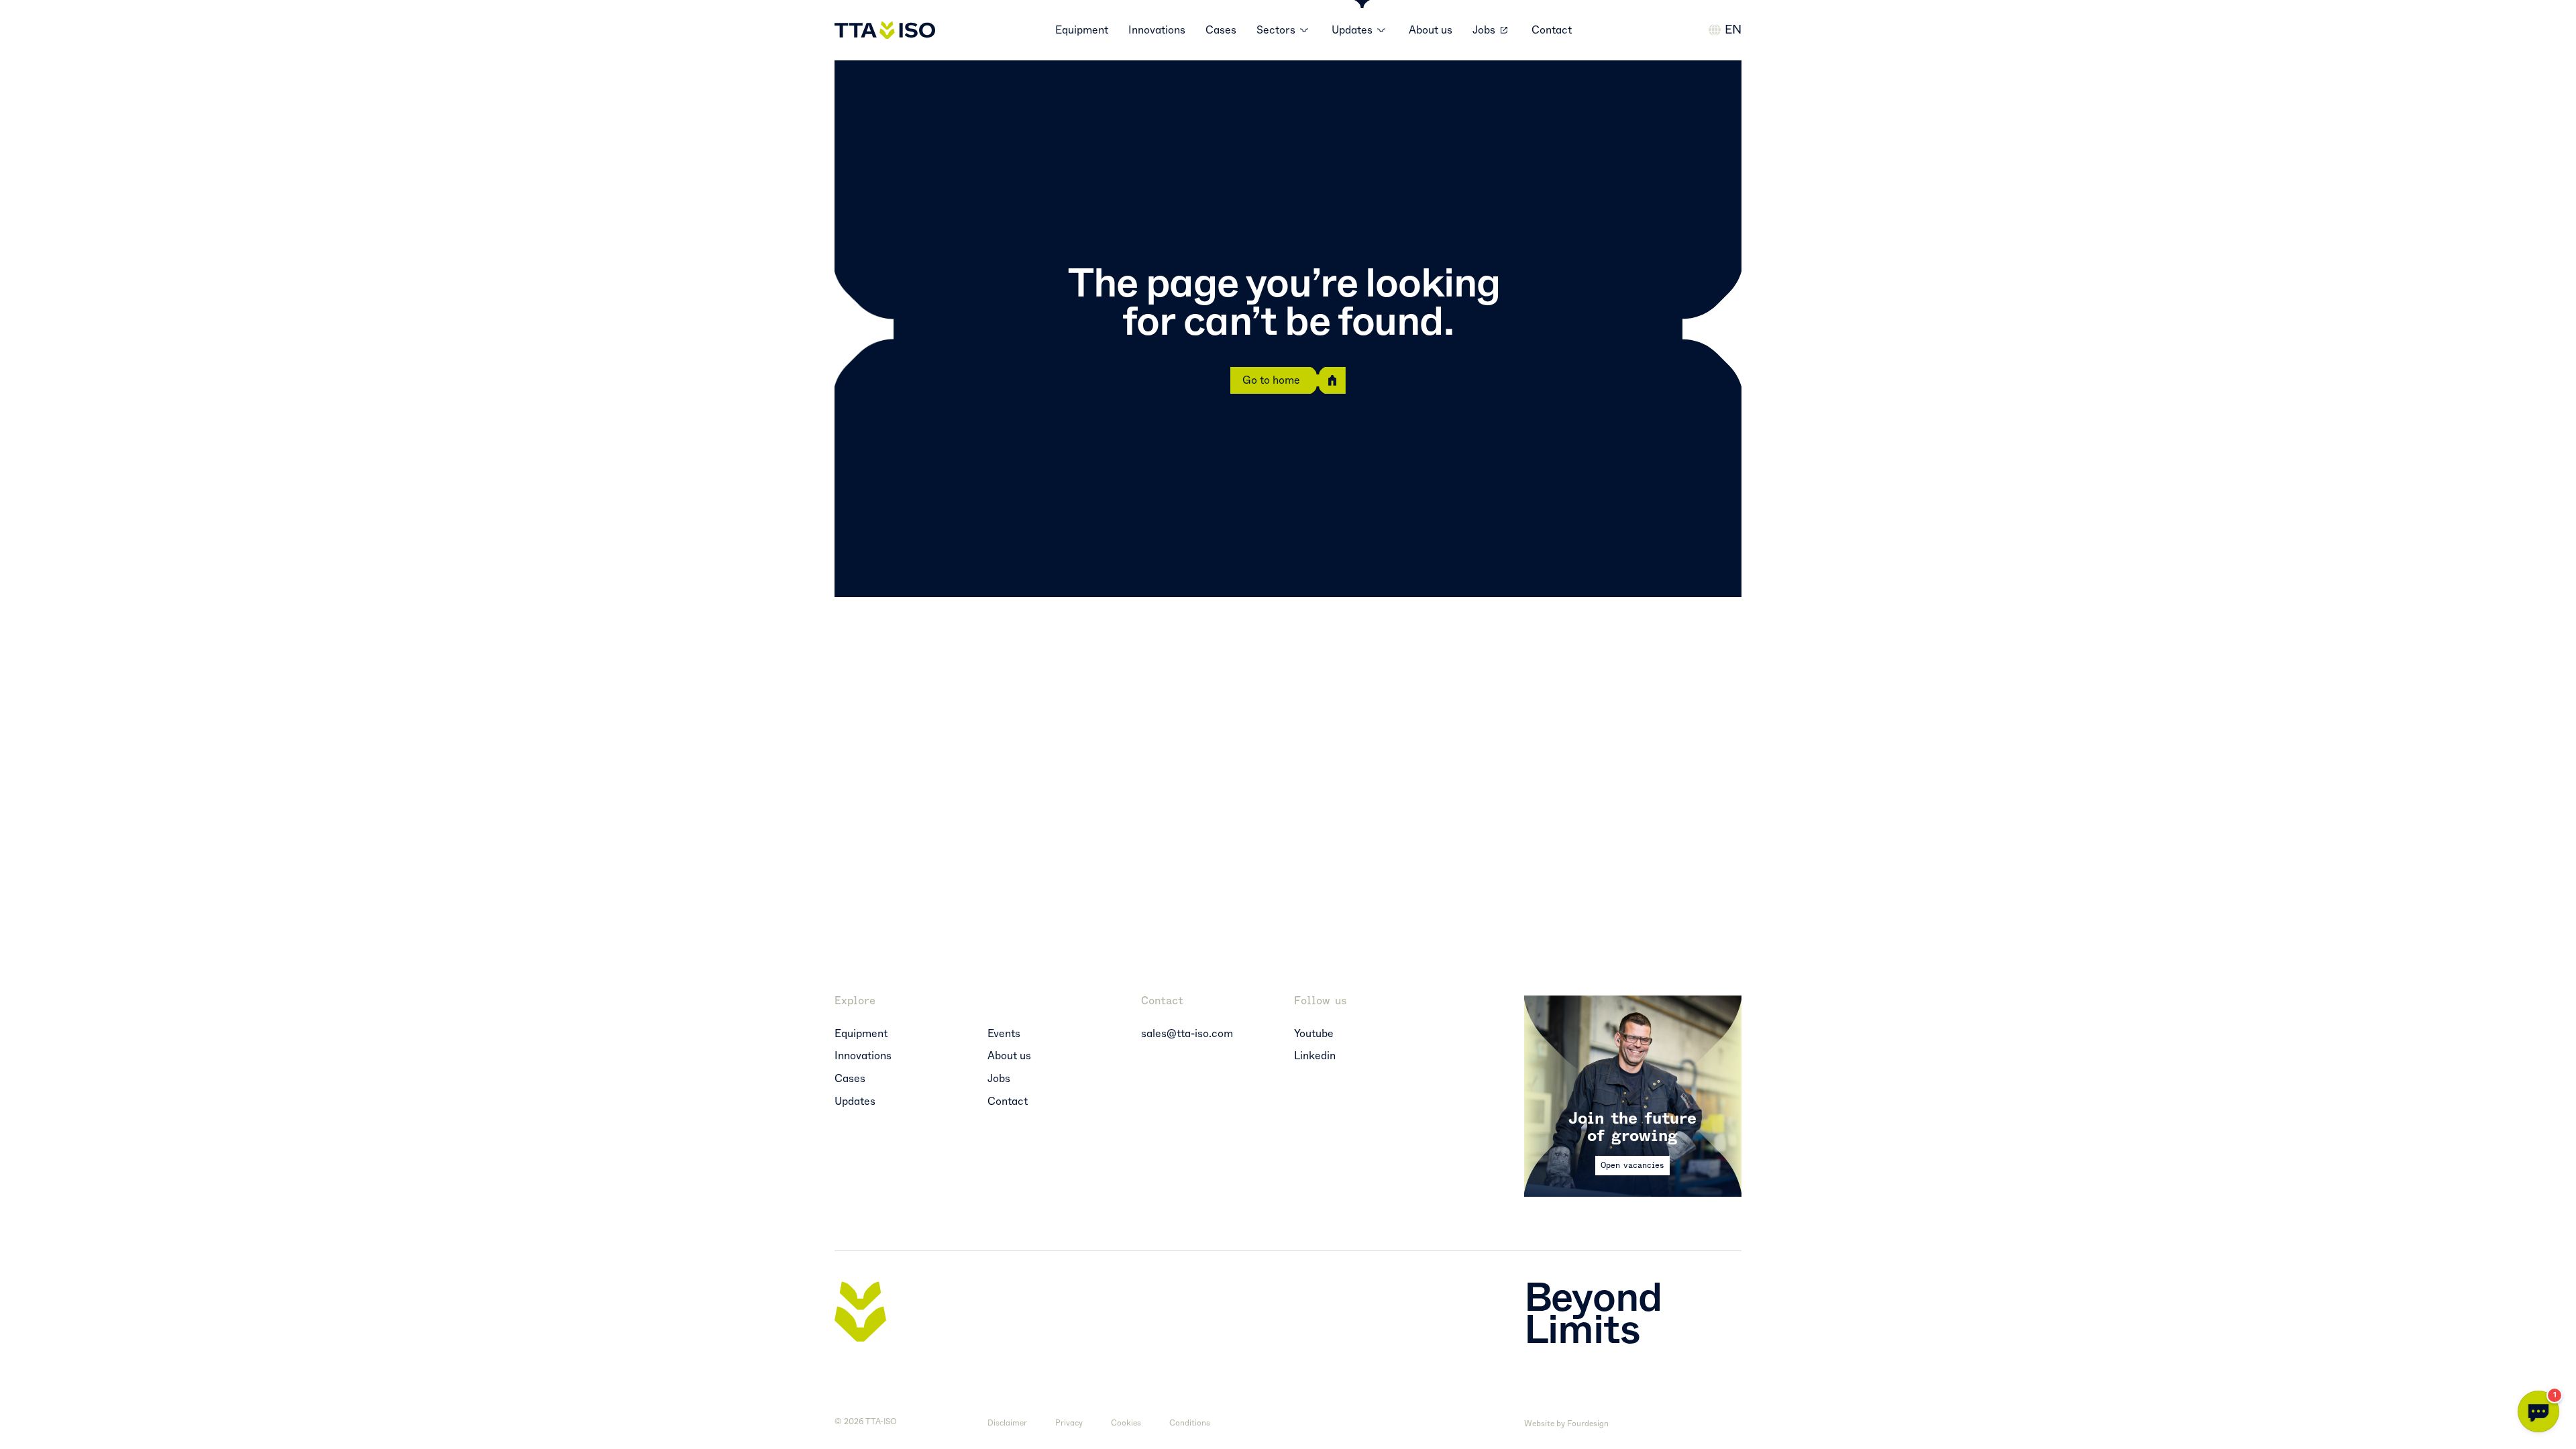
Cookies (1126, 1423)
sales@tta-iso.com (1187, 1034)
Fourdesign (1588, 1424)
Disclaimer (1007, 1423)
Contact (1552, 30)
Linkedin (1315, 1056)
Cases (1221, 30)
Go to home (1271, 380)
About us (1431, 30)
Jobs (1484, 30)
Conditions (1190, 1423)
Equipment (1082, 30)
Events (1004, 1034)
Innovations (1157, 30)
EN (1733, 30)
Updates (855, 1102)
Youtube (1314, 1034)
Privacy (1069, 1423)
